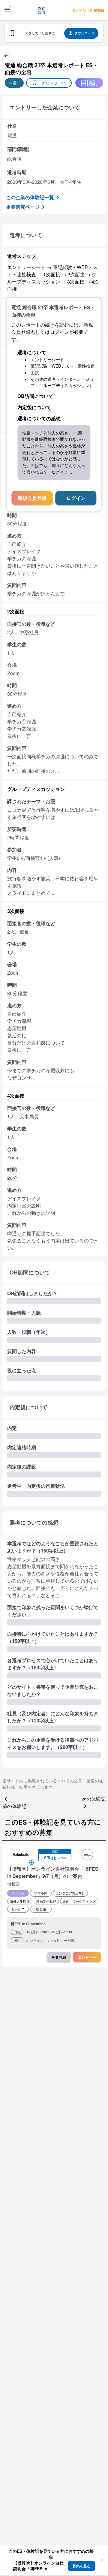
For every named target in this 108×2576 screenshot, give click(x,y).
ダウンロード (84, 33)
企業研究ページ (23, 207)
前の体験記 (14, 1806)
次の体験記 (94, 1799)
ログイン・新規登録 (88, 10)
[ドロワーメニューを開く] (7, 10)
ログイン (76, 498)
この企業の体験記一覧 (30, 197)
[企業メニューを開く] (21, 1855)
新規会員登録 (32, 498)
